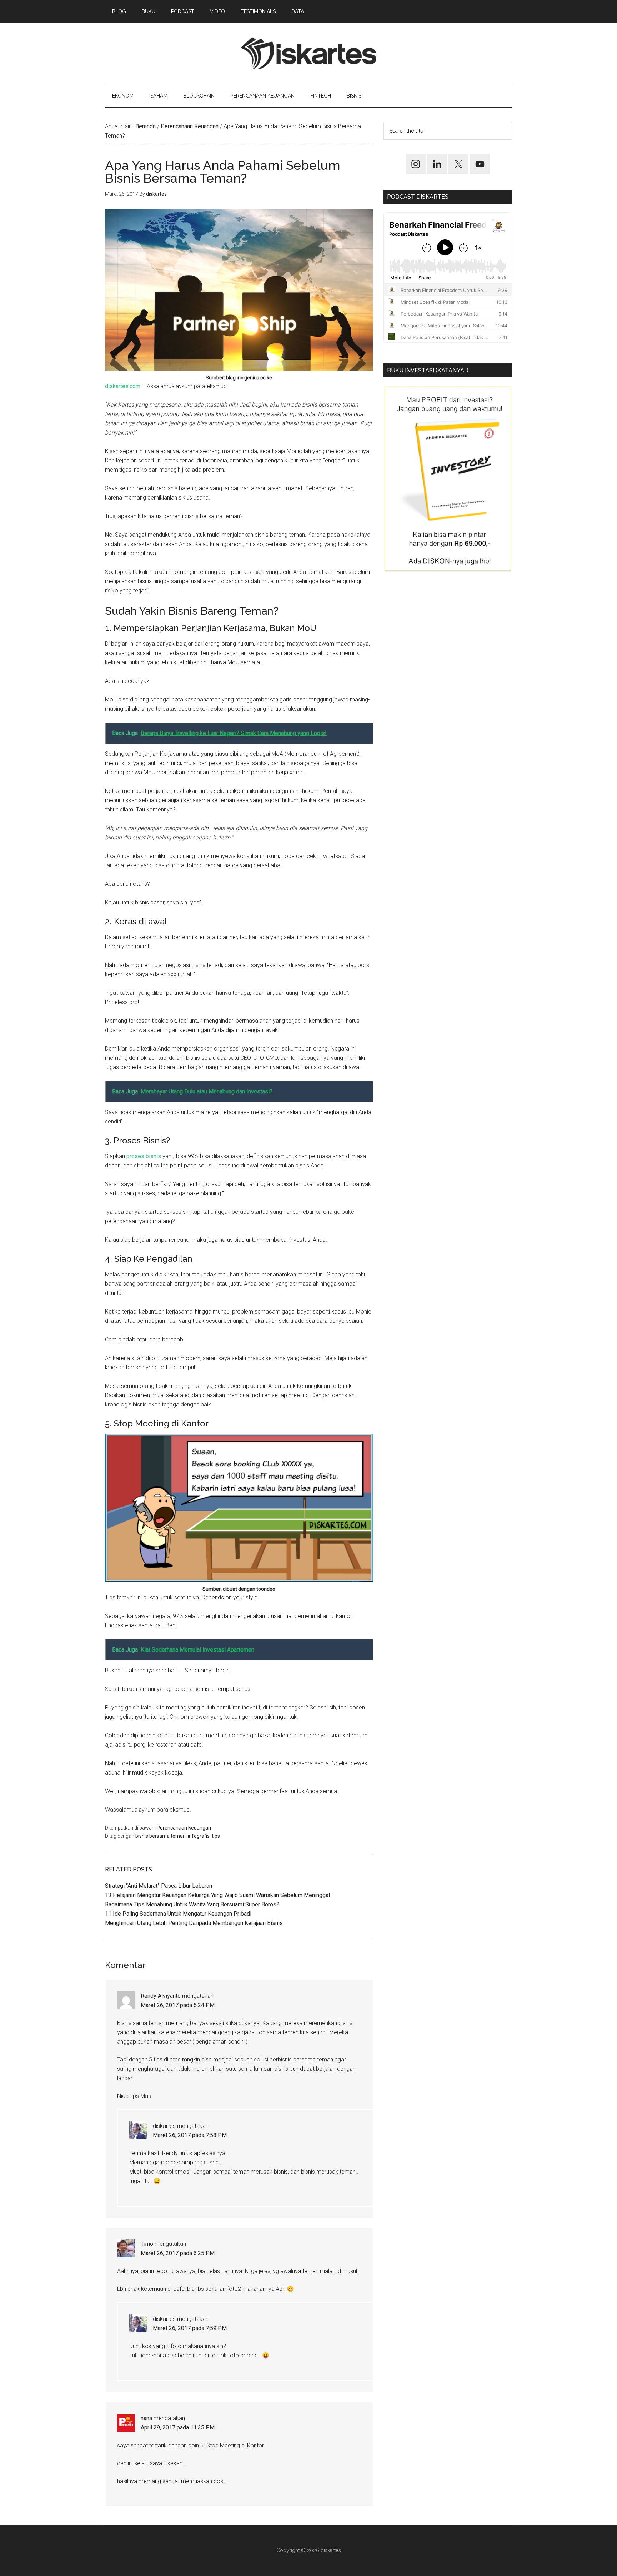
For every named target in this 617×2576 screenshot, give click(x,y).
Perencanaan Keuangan (184, 1828)
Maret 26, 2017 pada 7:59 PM (190, 2328)
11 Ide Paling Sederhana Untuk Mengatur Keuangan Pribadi (178, 1914)
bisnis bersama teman (160, 1836)
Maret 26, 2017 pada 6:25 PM (178, 2253)
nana (146, 2418)
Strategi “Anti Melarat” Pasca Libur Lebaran (159, 1886)
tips (216, 1836)
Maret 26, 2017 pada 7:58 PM (190, 2135)
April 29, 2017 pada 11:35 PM (178, 2428)
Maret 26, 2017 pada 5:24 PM (178, 2005)
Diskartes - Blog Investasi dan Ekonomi (308, 53)
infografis (199, 1836)
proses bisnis (144, 1156)
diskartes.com (123, 386)
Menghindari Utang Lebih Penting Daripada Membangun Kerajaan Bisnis (194, 1923)
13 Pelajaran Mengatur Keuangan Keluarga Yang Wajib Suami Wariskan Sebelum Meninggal (217, 1895)
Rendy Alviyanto (161, 1996)
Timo (147, 2244)
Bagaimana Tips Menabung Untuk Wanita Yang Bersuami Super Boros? (192, 1904)
